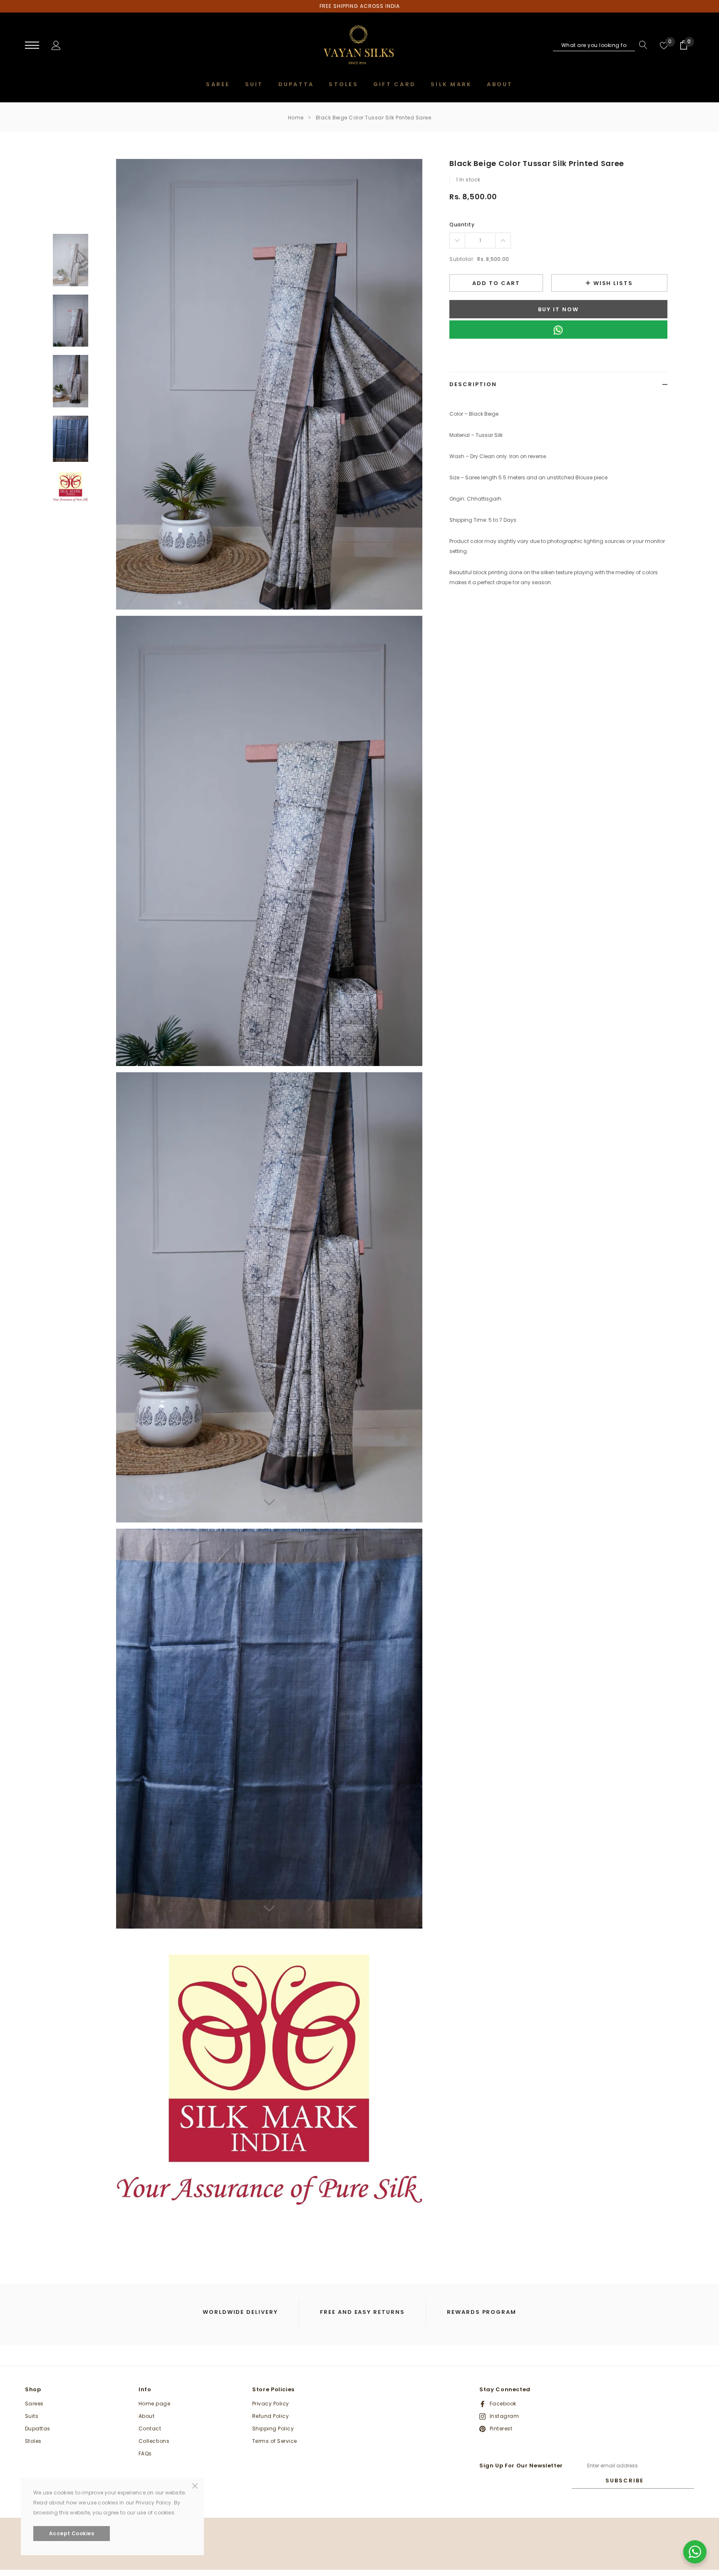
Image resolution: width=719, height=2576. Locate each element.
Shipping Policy (273, 2428)
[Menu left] (32, 46)
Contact (150, 2428)
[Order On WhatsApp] (558, 330)
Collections (154, 2441)
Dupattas (38, 2428)
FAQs (145, 2453)
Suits (32, 2416)
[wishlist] (664, 45)
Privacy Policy (271, 2404)
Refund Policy (270, 2416)
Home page (154, 2404)
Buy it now (558, 309)
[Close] (195, 2485)
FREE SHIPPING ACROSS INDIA (360, 6)
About (146, 2416)
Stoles (33, 2441)
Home (296, 118)
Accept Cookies (72, 2533)
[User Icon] (56, 45)
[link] (71, 260)
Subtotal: (462, 259)
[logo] (360, 46)
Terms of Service (275, 2441)
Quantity (462, 224)
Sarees (34, 2404)
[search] (641, 45)
